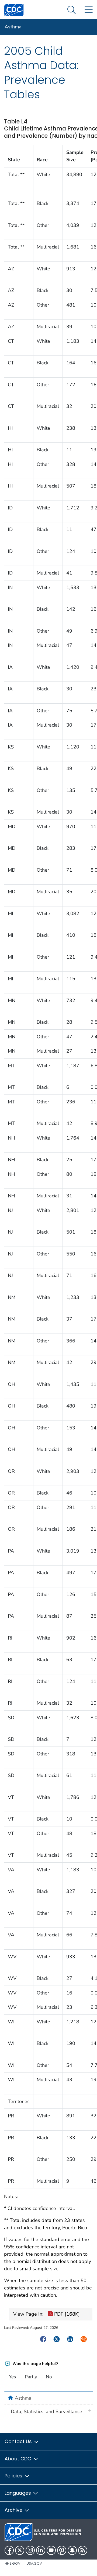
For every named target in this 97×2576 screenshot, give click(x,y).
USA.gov (34, 2563)
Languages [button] (18, 2493)
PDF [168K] (66, 2314)
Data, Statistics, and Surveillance (46, 2412)
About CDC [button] (19, 2459)
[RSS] (83, 2550)
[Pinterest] (62, 2550)
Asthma (13, 27)
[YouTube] (51, 2550)
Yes (12, 2377)
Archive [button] (14, 2510)
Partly (31, 2377)
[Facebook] (9, 2550)
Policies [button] (14, 2476)
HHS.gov (13, 2563)
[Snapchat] (72, 2550)
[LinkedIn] (41, 2550)
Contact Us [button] (19, 2441)
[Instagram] (30, 2550)
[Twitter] (20, 2550)
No (49, 2377)
